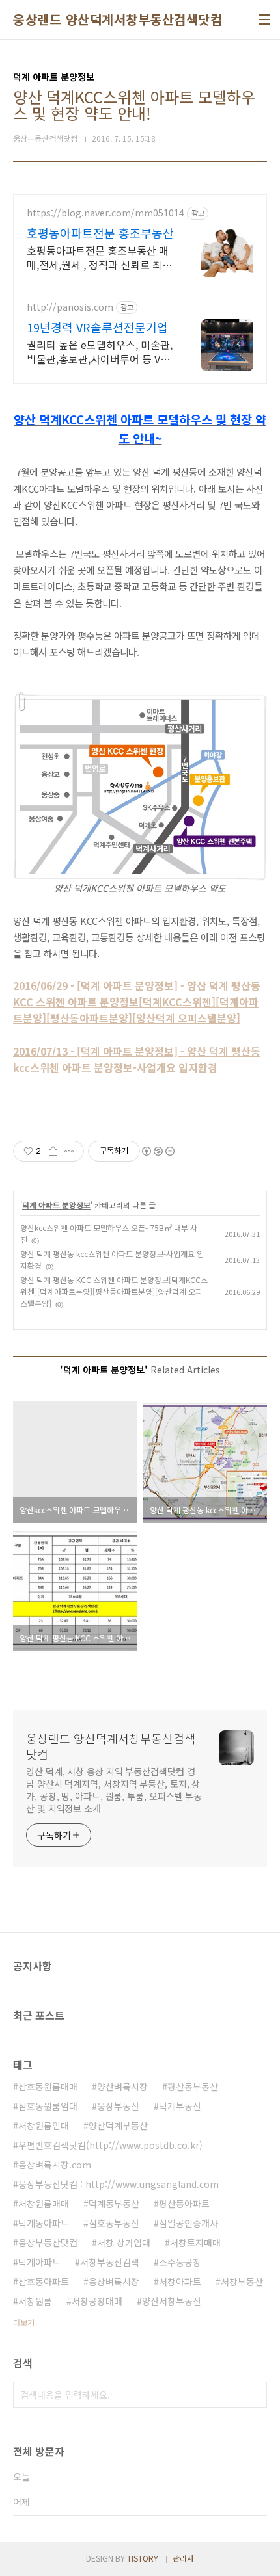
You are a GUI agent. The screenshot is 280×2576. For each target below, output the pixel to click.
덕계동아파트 (44, 2223)
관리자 (183, 2558)
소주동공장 (180, 2262)
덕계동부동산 (114, 2204)
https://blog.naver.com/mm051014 (105, 213)
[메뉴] (264, 20)
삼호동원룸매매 (48, 2087)
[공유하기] (53, 1151)
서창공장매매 (97, 2301)
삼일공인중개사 (189, 2223)
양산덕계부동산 (118, 2126)
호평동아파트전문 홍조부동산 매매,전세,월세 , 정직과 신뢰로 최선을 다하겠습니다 (99, 257)
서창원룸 (35, 2301)
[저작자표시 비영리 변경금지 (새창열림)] (158, 1151)
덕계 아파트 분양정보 (56, 1205)
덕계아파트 (39, 2262)
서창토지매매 (195, 2243)
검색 (254, 2395)
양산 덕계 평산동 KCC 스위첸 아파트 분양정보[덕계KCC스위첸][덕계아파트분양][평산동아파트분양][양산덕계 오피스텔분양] (114, 1291)
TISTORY (143, 2558)
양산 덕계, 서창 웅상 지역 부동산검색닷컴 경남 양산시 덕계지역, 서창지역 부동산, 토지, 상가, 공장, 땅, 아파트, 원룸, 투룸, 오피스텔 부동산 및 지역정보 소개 (114, 1790)
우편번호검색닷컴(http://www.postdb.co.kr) (110, 2145)
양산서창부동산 (172, 2301)
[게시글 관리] (69, 1151)
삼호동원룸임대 (48, 2106)
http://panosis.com (70, 307)
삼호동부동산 (114, 2223)
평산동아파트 (184, 2204)
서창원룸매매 (44, 2204)
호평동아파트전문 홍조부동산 (100, 233)
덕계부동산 (180, 2106)
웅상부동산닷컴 (48, 2243)
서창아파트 (180, 2282)
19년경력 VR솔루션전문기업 (97, 327)
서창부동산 (242, 2282)
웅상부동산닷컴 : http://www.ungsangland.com (119, 2184)
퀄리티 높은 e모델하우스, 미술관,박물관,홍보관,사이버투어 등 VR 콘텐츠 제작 (100, 351)
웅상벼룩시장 (114, 2282)
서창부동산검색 (110, 2262)
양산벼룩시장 (122, 2087)
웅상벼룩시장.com (55, 2165)
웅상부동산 (118, 2106)
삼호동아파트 (44, 2282)
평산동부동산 (193, 2087)
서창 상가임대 (124, 2243)
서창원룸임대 (44, 2126)
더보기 (24, 2322)
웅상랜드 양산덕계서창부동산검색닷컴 (118, 20)
